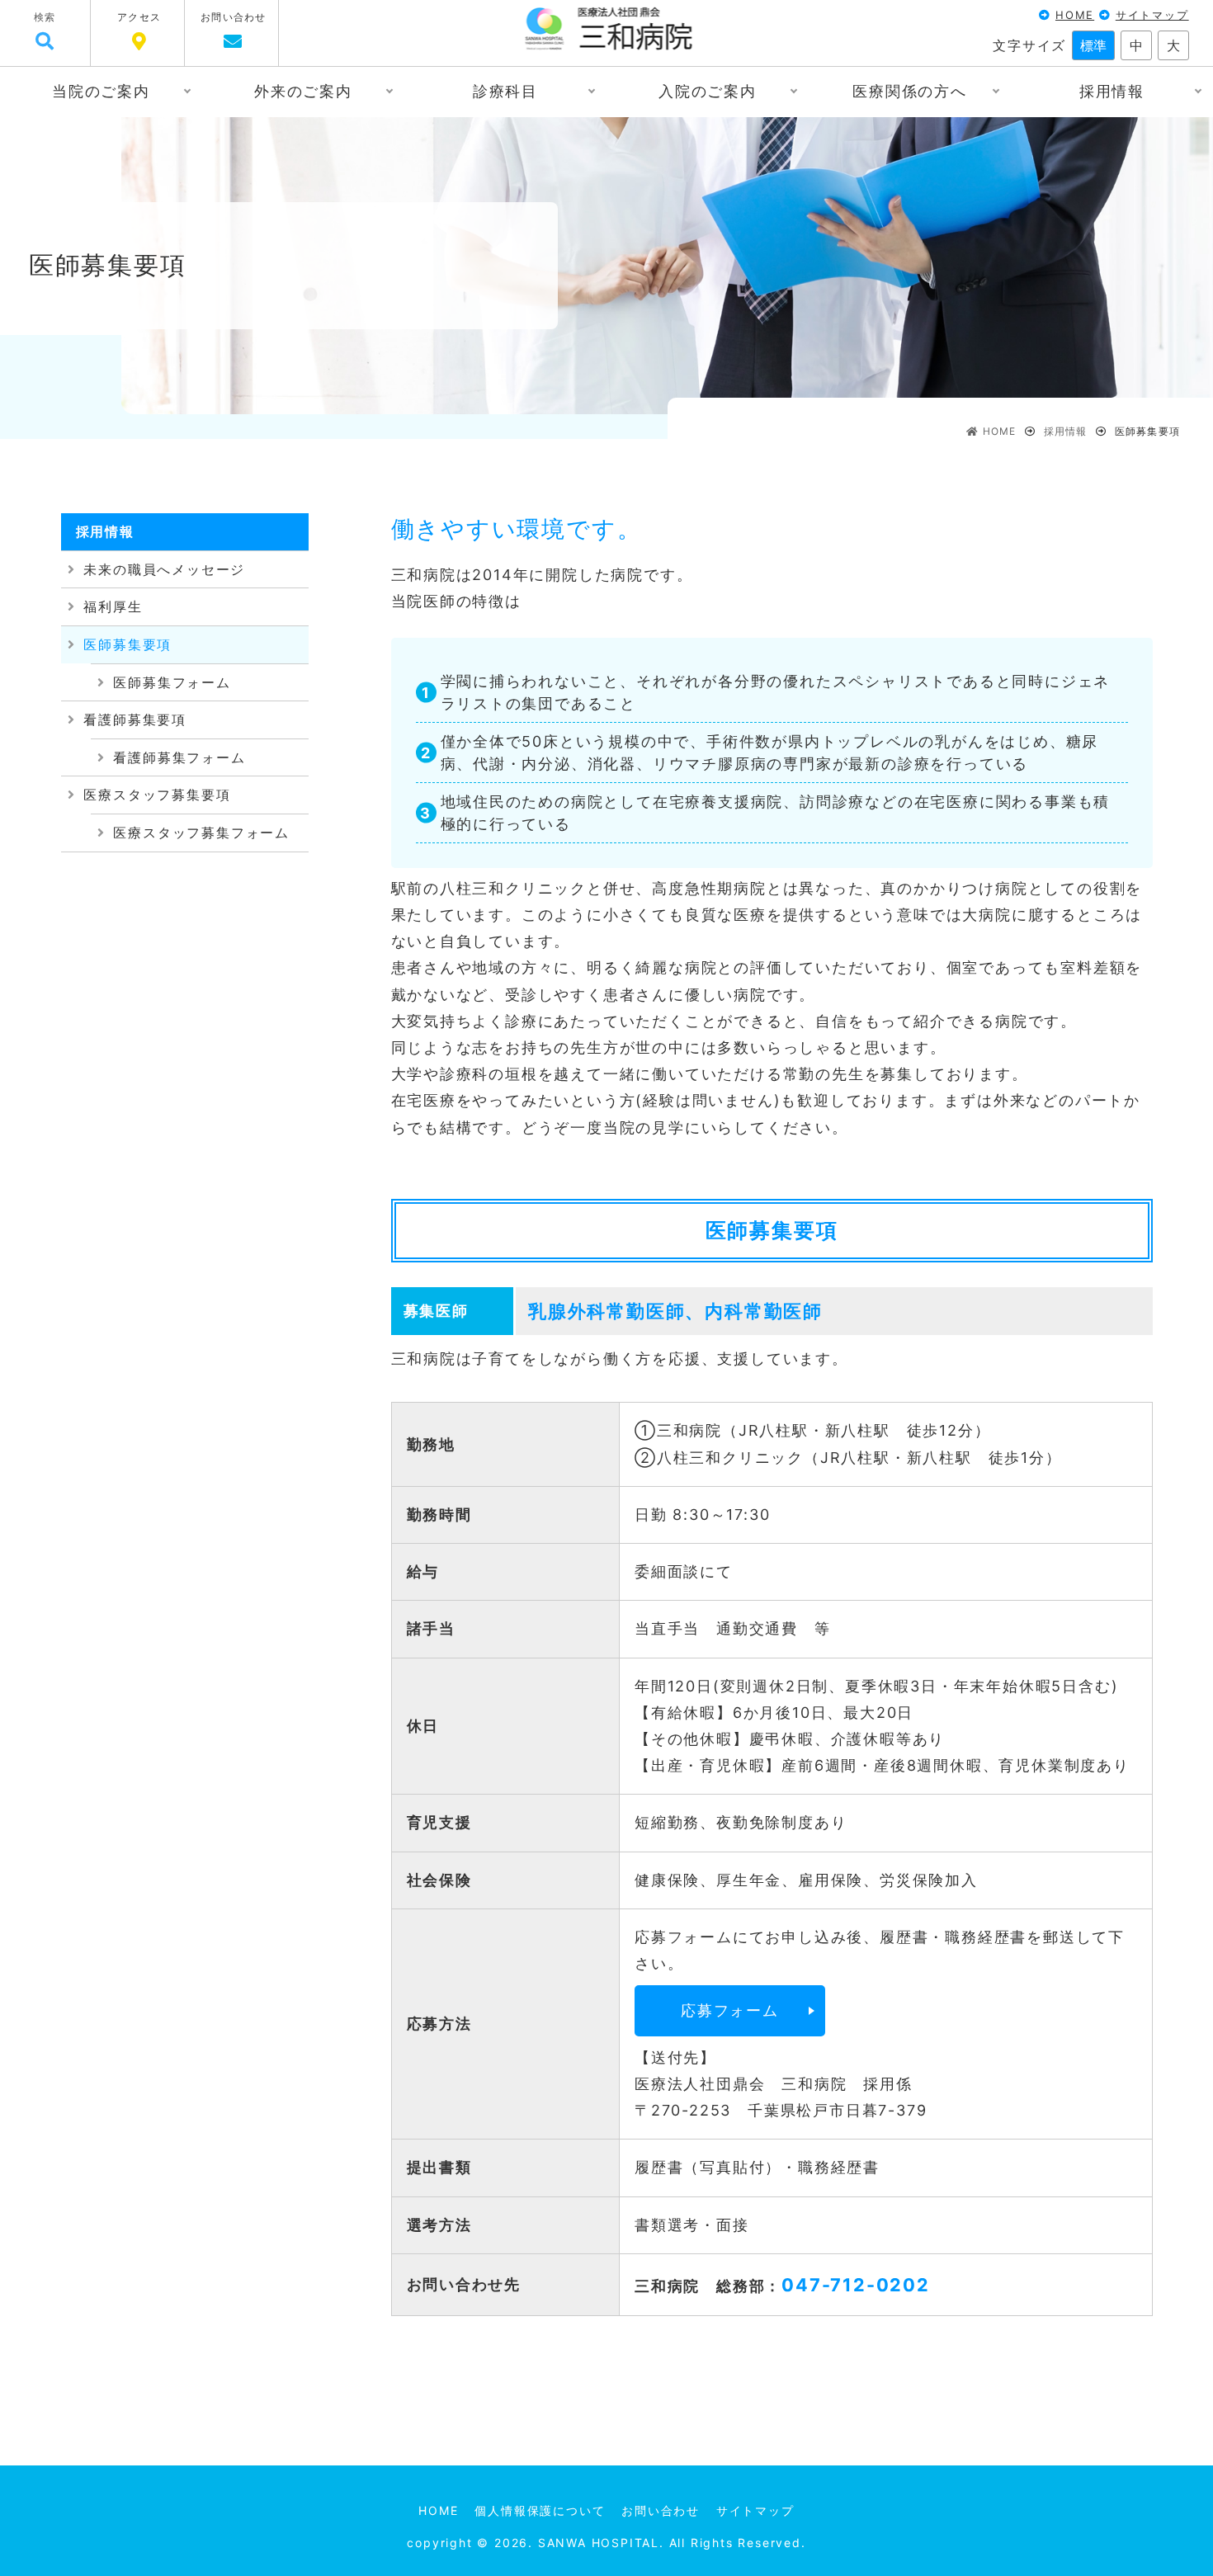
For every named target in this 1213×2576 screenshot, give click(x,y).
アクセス (139, 17)
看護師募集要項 (135, 719)
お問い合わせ (233, 17)
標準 (1093, 45)
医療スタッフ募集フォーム (201, 833)
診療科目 (505, 91)
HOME (1075, 15)
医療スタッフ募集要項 (157, 795)
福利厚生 (113, 606)
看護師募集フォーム (179, 757)
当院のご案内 (101, 91)
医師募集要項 (127, 644)
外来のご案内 (303, 91)
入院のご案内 (708, 91)
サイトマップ (1152, 15)
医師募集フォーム (172, 682)
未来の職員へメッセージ (164, 569)
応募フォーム (730, 2010)
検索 (45, 17)
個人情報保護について (540, 2510)
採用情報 (1112, 91)
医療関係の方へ (910, 91)
